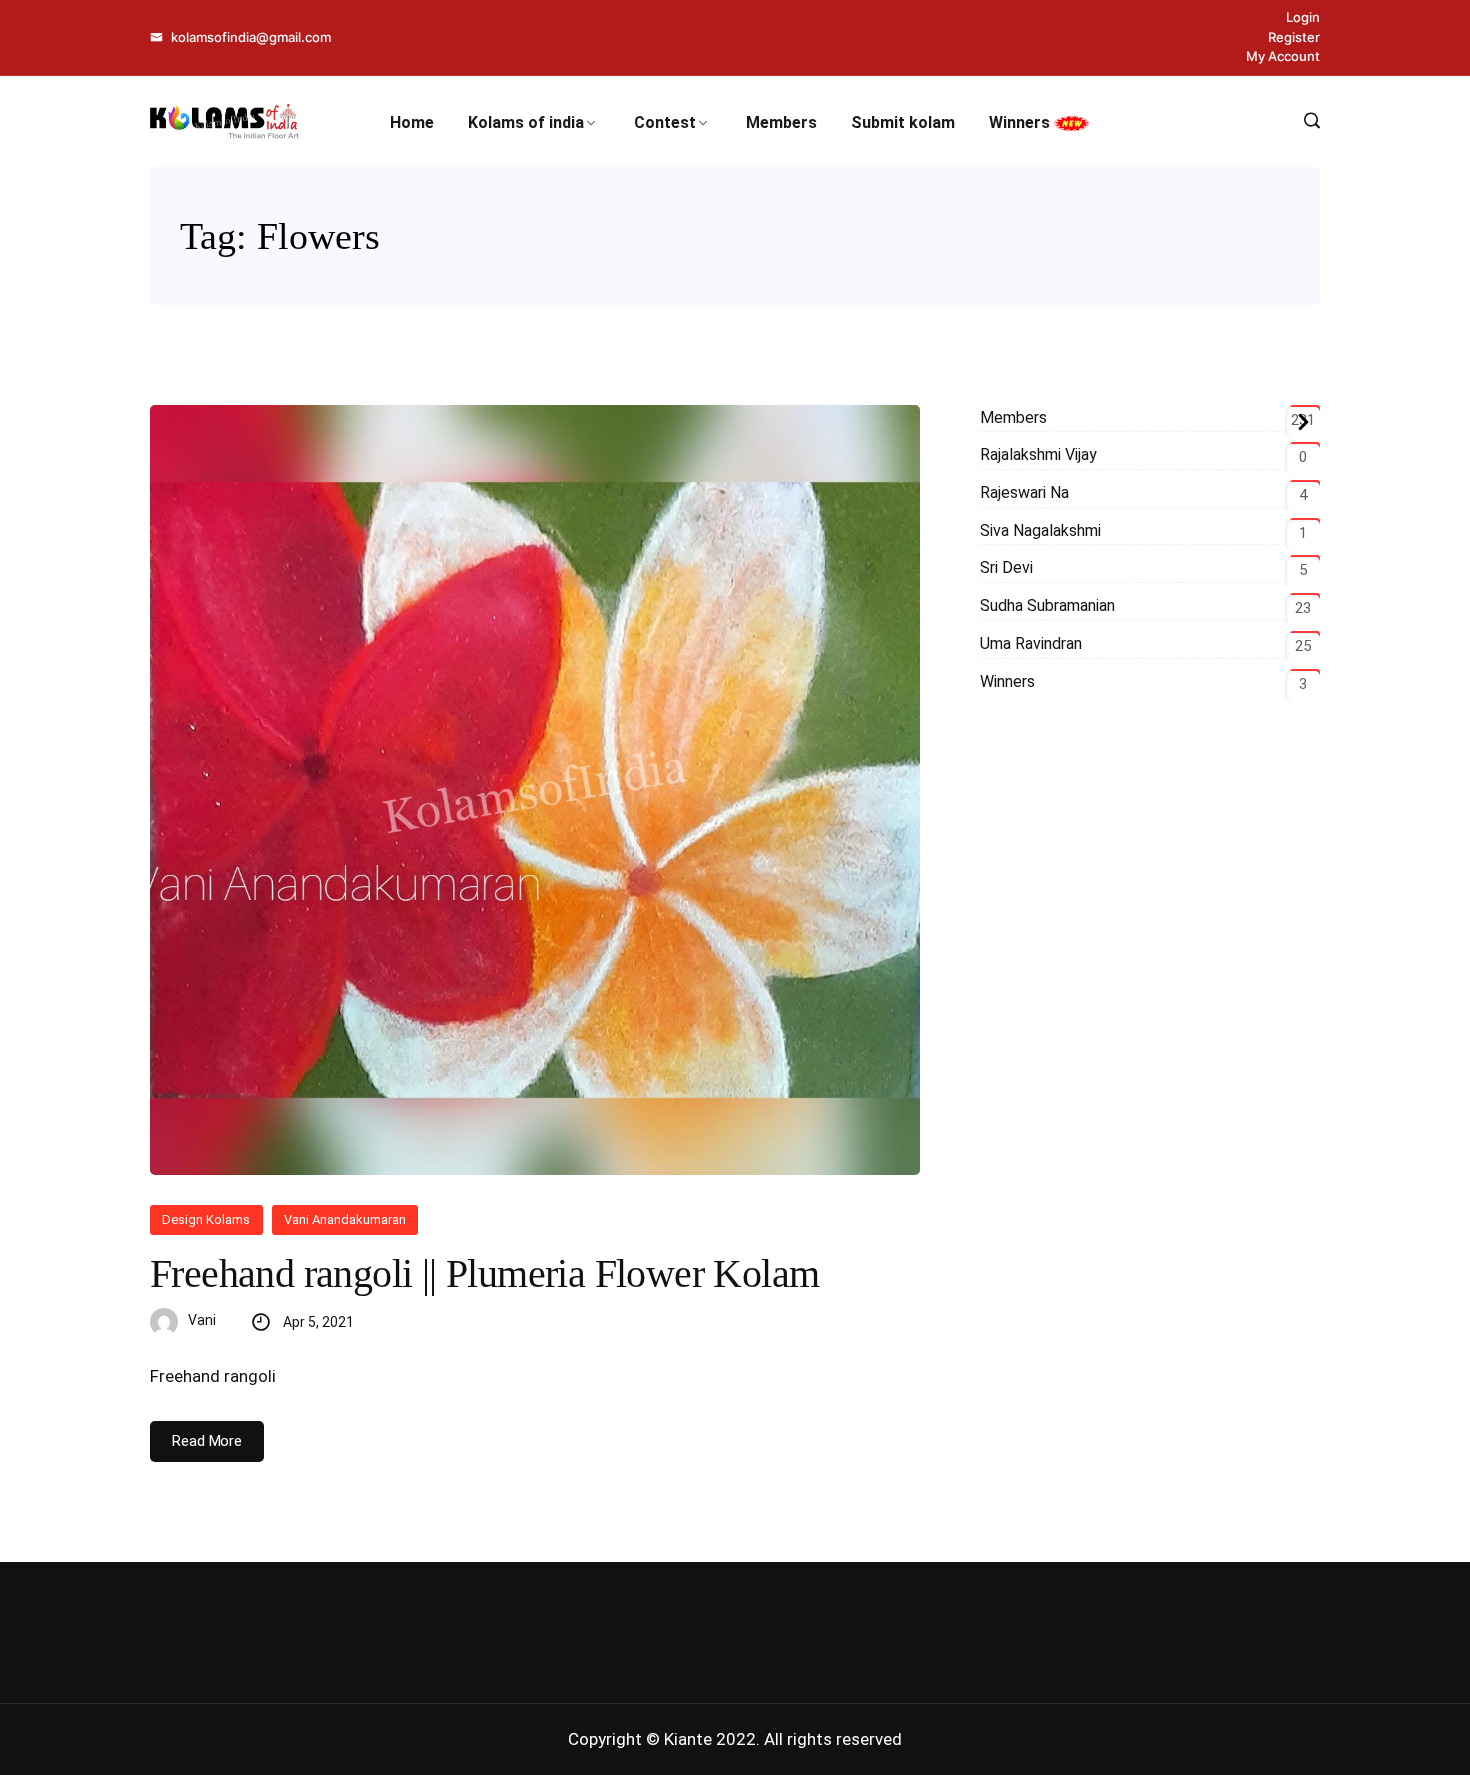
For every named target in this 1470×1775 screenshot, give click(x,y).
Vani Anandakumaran (345, 1219)
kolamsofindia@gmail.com (249, 37)
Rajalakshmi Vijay (1038, 454)
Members (781, 122)
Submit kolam (903, 122)
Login (1303, 17)
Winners (1021, 122)
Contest (665, 122)
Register (1294, 37)
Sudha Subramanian (1047, 605)
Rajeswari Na (1024, 492)
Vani (202, 1320)
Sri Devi (1006, 567)
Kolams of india (526, 122)
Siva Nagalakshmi (1040, 530)
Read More (207, 1441)
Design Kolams (206, 1219)
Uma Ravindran (1031, 643)
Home (412, 122)
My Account (1283, 56)
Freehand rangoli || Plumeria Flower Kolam (484, 1273)
